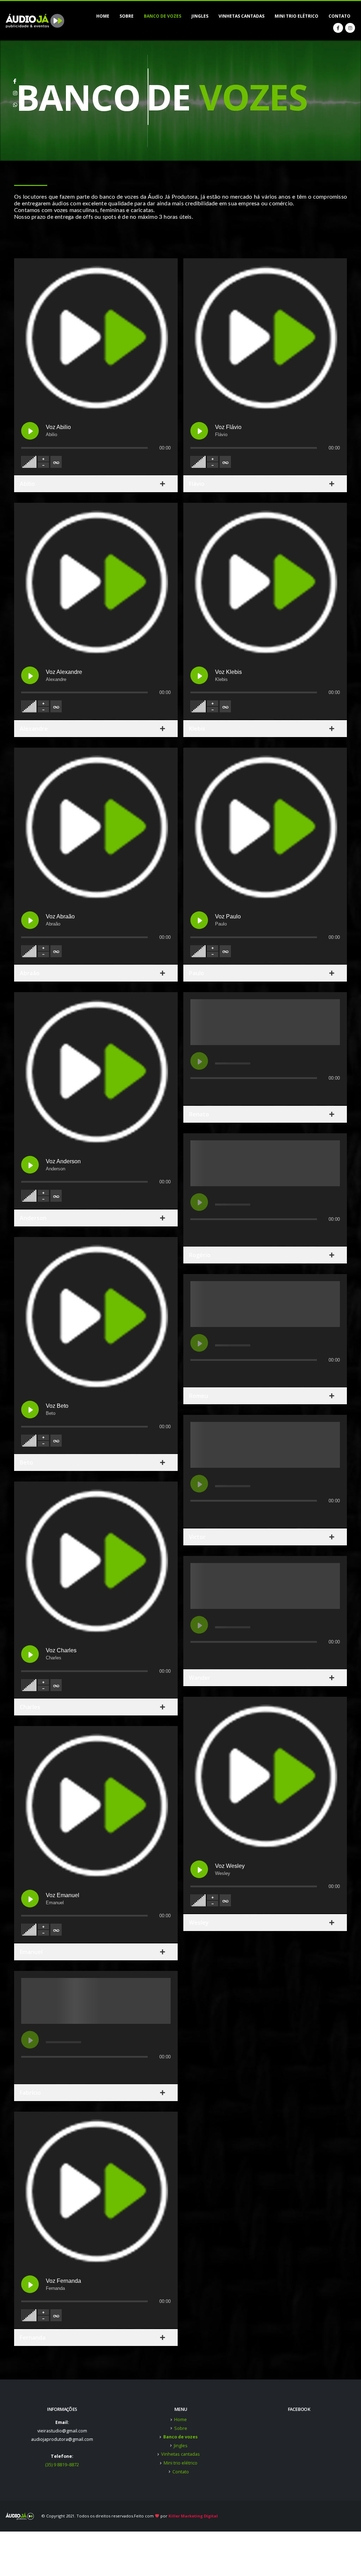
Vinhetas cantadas (241, 16)
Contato (339, 16)
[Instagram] (350, 28)
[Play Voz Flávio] (199, 431)
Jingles (200, 16)
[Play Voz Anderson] (30, 1165)
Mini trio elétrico (296, 16)
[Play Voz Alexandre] (30, 675)
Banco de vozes (163, 16)
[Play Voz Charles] (30, 1654)
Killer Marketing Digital (193, 2516)
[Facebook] (338, 28)
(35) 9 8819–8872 (62, 2465)
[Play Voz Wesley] (199, 1869)
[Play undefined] (30, 2040)
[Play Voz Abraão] (30, 920)
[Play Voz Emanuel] (30, 1899)
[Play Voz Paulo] (199, 920)
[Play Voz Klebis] (199, 675)
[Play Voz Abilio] (30, 431)
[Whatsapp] (15, 102)
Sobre (127, 16)
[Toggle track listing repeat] (56, 462)
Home (103, 16)
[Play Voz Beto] (30, 1410)
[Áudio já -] (35, 21)
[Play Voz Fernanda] (30, 2284)
